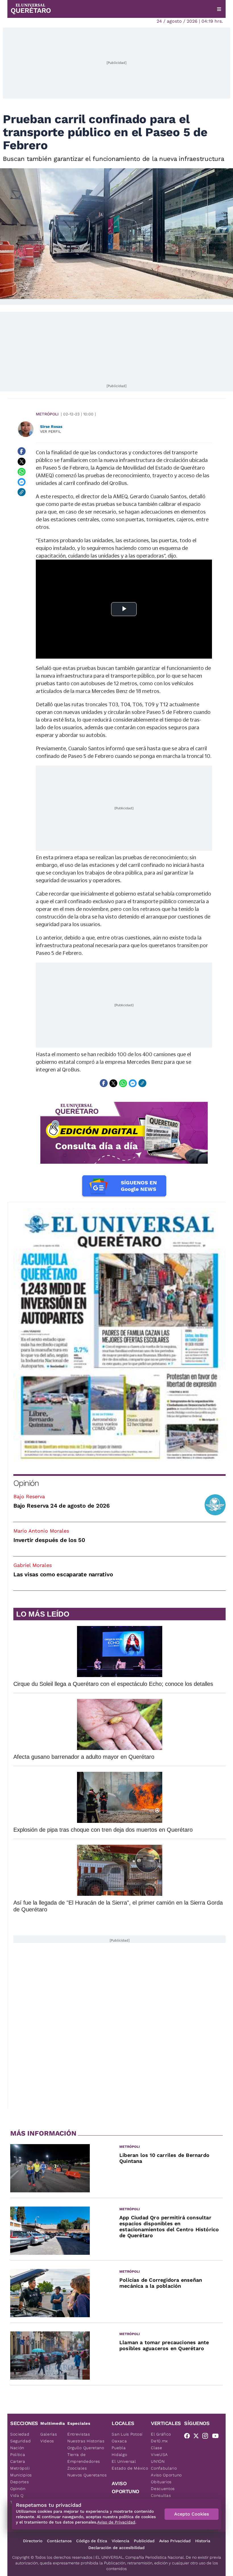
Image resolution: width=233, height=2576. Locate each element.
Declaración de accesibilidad (116, 2548)
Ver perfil (51, 431)
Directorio (33, 2541)
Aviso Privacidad (175, 2541)
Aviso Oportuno (166, 2475)
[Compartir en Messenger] (22, 482)
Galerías (49, 2434)
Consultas (161, 2495)
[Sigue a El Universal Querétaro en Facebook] (189, 2437)
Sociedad (20, 2434)
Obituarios (161, 2482)
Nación (17, 2448)
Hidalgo (119, 2455)
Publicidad (144, 2541)
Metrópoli (47, 414)
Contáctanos (59, 2541)
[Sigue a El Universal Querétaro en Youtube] (217, 2437)
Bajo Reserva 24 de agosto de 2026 (62, 1506)
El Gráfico (161, 2434)
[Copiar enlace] (22, 492)
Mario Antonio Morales (41, 1531)
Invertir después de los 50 (49, 1540)
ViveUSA (159, 2455)
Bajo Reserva (29, 1496)
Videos (47, 2441)
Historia (203, 2541)
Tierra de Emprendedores (84, 2458)
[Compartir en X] (22, 461)
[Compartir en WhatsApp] (22, 472)
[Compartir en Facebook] (22, 451)
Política (18, 2455)
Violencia (120, 2541)
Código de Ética (92, 2541)
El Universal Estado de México (130, 2465)
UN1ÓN (158, 2461)
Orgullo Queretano (86, 2448)
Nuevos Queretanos (87, 2475)
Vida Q (17, 2495)
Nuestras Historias (86, 2441)
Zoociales (77, 2468)
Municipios (21, 2475)
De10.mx (159, 2441)
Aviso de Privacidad (116, 2522)
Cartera (18, 2461)
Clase (157, 2448)
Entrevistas (79, 2434)
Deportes (20, 2482)
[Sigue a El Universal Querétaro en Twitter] (198, 2437)
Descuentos (163, 2489)
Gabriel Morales (33, 1565)
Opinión (26, 1483)
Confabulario (164, 2468)
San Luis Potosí (127, 2434)
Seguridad (20, 2441)
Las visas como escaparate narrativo (63, 1574)
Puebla (119, 2448)
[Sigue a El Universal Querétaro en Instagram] (207, 2437)
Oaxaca (119, 2441)
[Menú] (219, 9)
